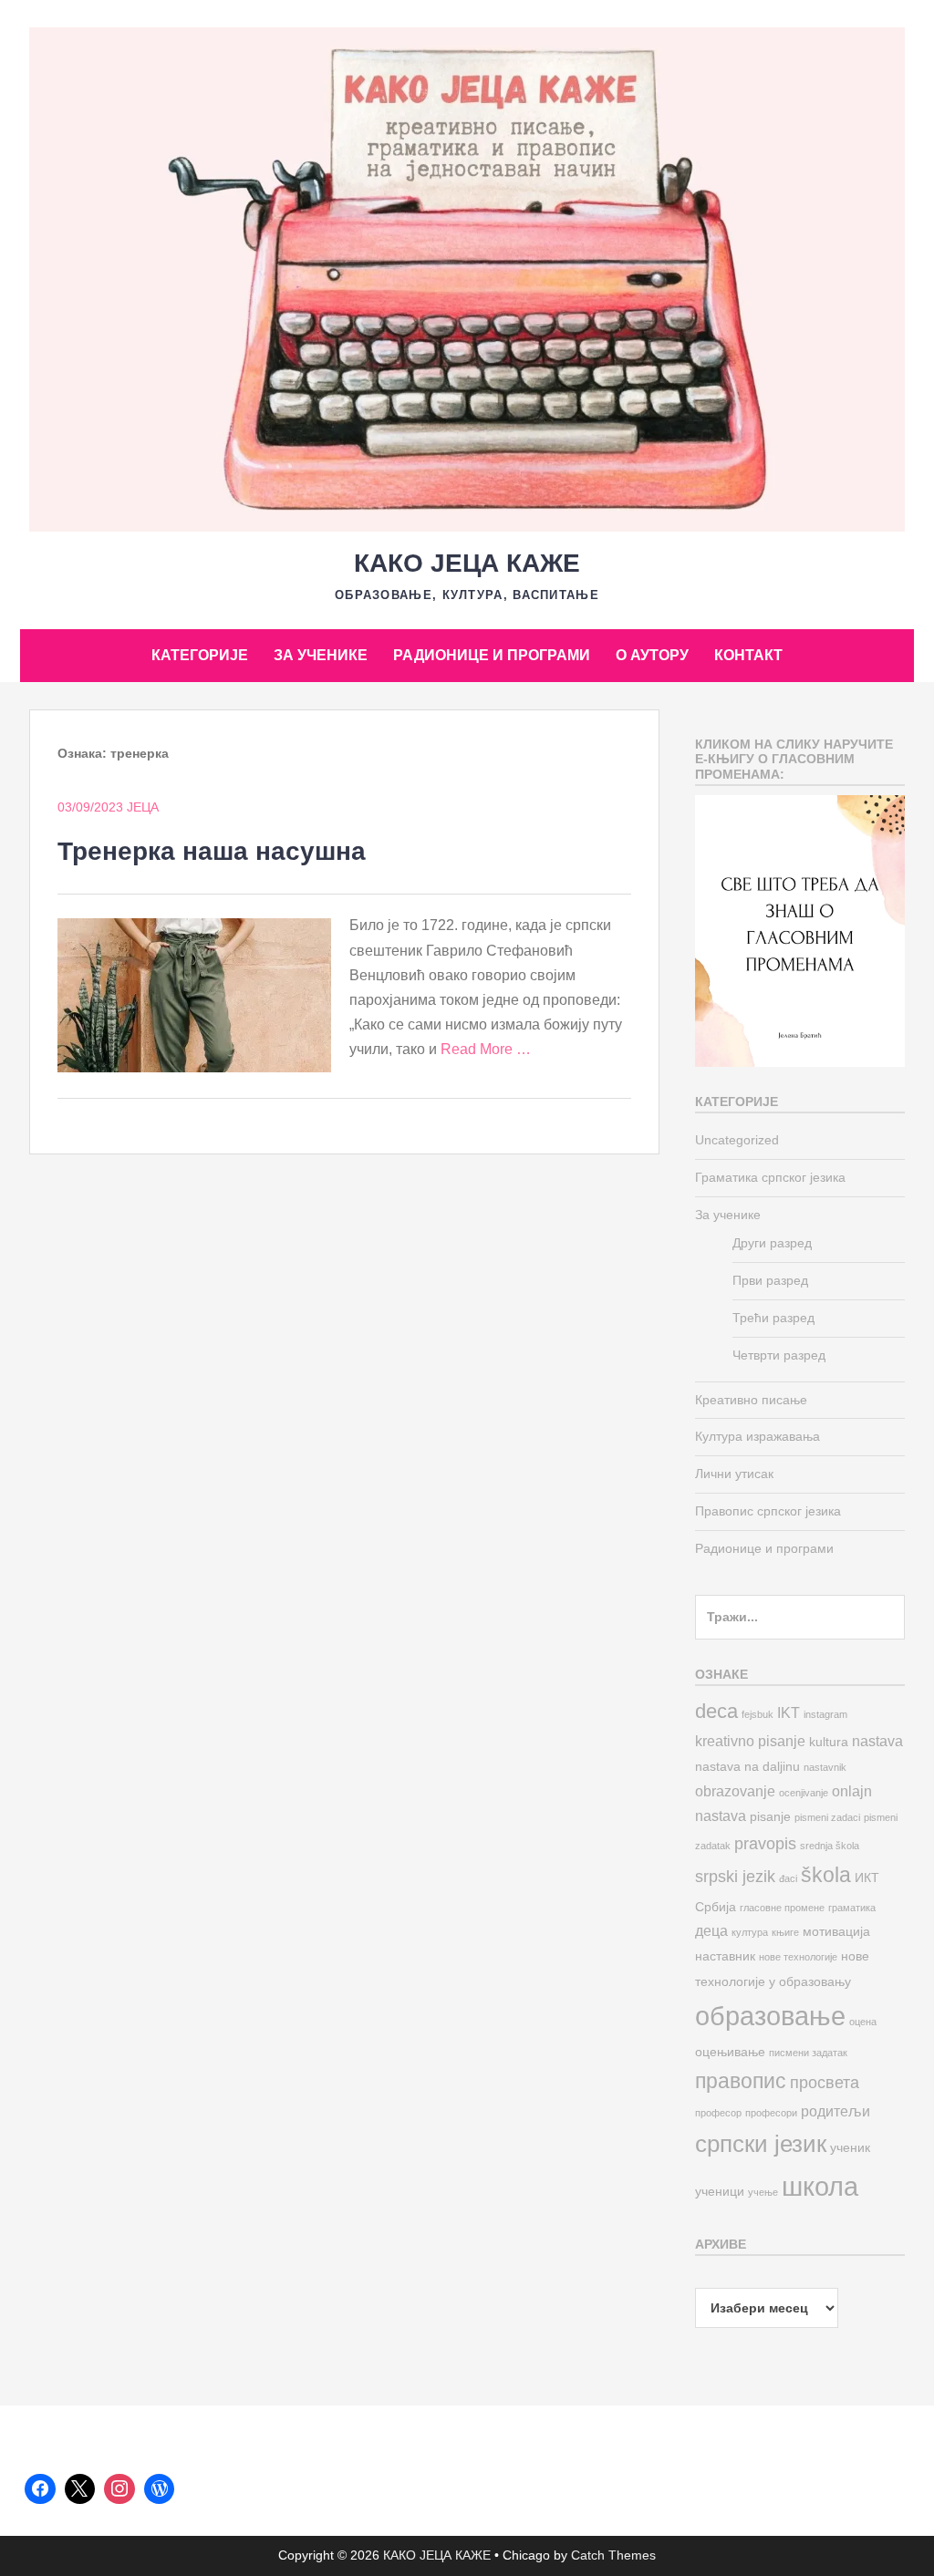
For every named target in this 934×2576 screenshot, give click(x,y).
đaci (788, 1878)
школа (820, 2186)
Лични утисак (734, 1474)
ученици (720, 2192)
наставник (725, 1956)
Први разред (770, 1280)
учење (763, 2192)
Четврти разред (779, 1355)
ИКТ (867, 1878)
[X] (80, 2489)
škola (826, 1875)
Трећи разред (773, 1318)
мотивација (836, 1932)
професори (771, 2113)
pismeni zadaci (827, 1817)
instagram (825, 1714)
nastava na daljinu (747, 1767)
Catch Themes (613, 2555)
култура (750, 1932)
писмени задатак (808, 2053)
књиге (785, 1932)
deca (716, 1711)
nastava (877, 1741)
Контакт (748, 655)
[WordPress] (160, 2489)
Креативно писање (751, 1400)
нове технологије (798, 1957)
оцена (863, 2022)
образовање (770, 2016)
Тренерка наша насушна (212, 851)
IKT (789, 1712)
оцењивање (730, 2052)
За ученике (321, 655)
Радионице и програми (492, 655)
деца (711, 1930)
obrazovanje (735, 1791)
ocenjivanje (804, 1793)
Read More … (486, 1049)
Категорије (200, 655)
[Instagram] (119, 2489)
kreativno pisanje (750, 1741)
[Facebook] (40, 2489)
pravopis (765, 1843)
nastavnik (825, 1767)
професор (718, 2113)
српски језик (761, 2144)
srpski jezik (735, 1876)
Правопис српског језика (768, 1511)
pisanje (770, 1817)
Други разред (772, 1243)
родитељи (835, 2111)
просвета (825, 2082)
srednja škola (830, 1846)
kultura (829, 1742)
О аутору (652, 655)
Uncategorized (737, 1140)
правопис (741, 2081)
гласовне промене (782, 1908)
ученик (850, 2148)
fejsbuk (758, 1714)
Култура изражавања (758, 1436)
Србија (716, 1907)
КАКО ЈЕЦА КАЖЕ (467, 563)
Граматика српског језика (770, 1177)
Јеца (143, 807)
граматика (852, 1908)
